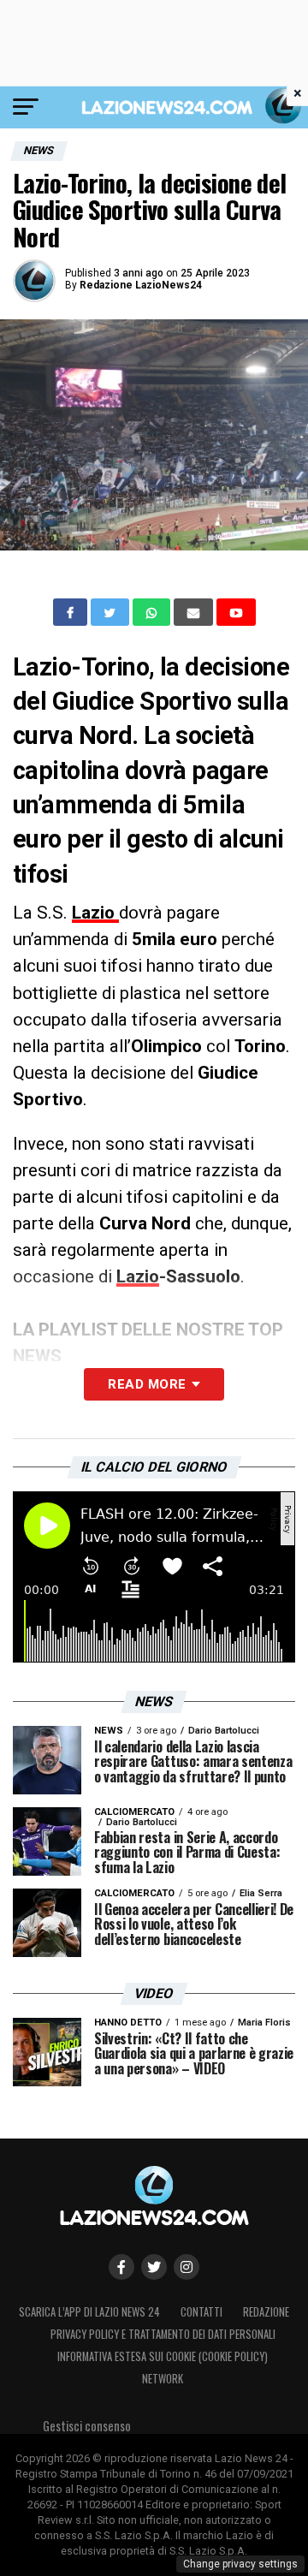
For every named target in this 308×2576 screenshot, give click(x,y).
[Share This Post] (153, 612)
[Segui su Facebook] (121, 2267)
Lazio (95, 913)
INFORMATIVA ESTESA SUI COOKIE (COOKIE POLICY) (163, 2356)
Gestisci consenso (87, 2426)
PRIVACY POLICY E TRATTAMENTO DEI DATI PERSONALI (163, 2334)
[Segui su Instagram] (187, 2267)
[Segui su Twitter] (154, 2267)
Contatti (201, 2312)
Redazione (266, 2312)
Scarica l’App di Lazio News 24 (89, 2312)
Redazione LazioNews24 (141, 285)
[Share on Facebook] (72, 612)
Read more (147, 1384)
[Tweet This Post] (112, 612)
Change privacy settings (240, 2564)
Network (163, 2379)
